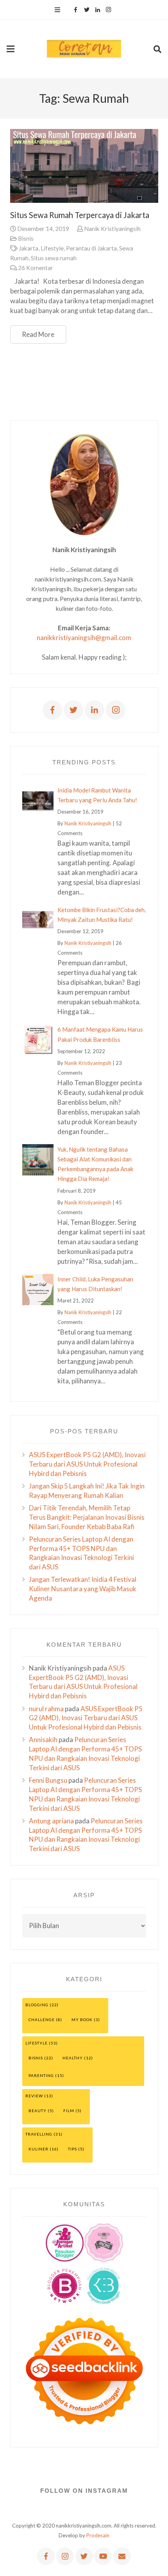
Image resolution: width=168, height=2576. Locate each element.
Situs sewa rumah (54, 258)
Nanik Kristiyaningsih (112, 229)
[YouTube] (103, 2556)
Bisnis (26, 238)
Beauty (38, 2111)
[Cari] (157, 49)
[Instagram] (109, 10)
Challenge (42, 2020)
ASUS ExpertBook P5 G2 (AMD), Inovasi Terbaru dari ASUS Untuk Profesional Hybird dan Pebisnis (87, 1464)
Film (69, 2111)
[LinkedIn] (98, 10)
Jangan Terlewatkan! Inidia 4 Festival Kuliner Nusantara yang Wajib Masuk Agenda (83, 1589)
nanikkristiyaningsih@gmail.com (84, 638)
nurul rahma (46, 1709)
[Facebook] (76, 10)
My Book (82, 2020)
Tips (72, 2149)
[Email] (122, 2556)
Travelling (39, 2134)
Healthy (73, 2058)
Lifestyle (52, 248)
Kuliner (38, 2149)
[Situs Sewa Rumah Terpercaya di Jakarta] (84, 166)
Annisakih (43, 1740)
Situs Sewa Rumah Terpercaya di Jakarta (80, 215)
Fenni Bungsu (48, 1780)
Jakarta (29, 248)
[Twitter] (87, 10)
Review (34, 2096)
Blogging (37, 2005)
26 (36, 268)
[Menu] (58, 10)
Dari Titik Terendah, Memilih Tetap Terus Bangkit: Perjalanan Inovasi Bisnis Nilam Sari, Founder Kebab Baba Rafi (87, 1517)
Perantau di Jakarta (91, 248)
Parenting (41, 2075)
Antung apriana (51, 1821)
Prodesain (98, 2535)
